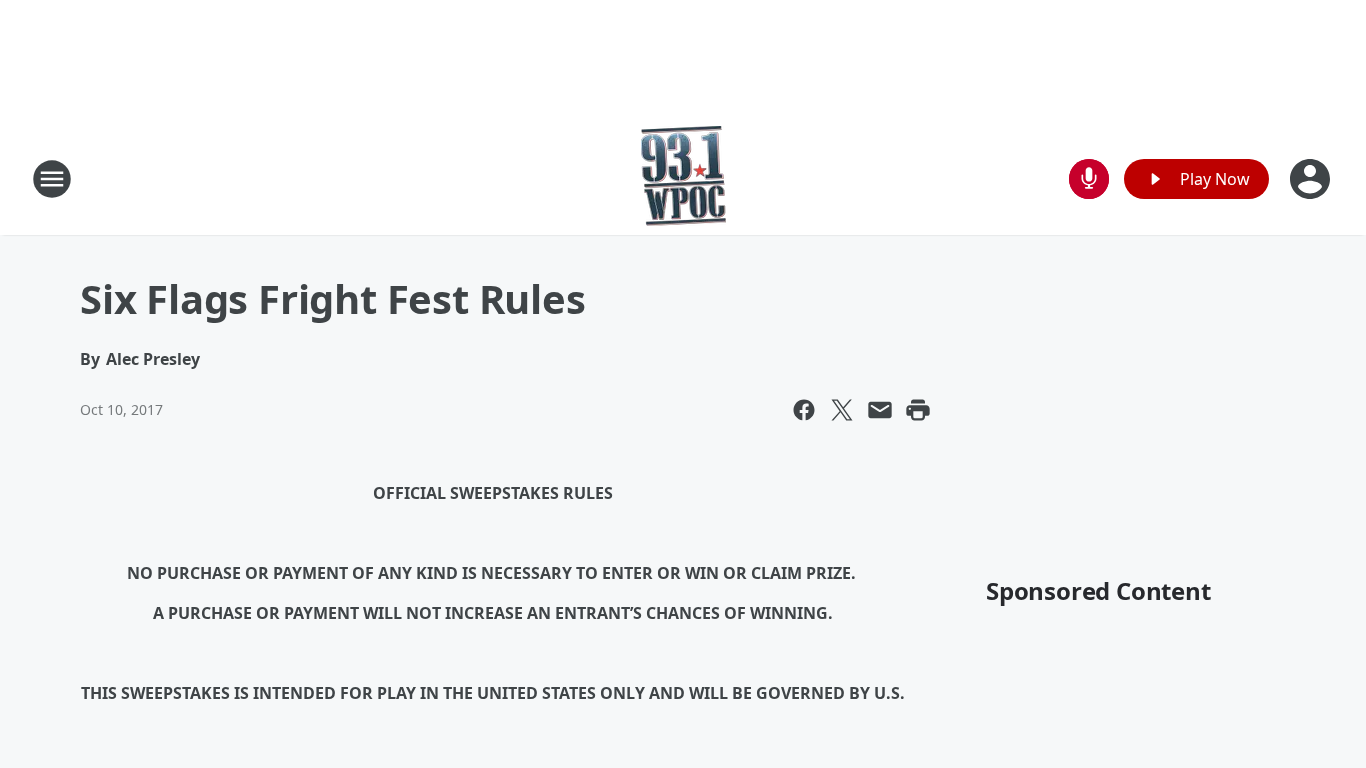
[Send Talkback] (1089, 179)
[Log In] (1312, 179)
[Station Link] (683, 178)
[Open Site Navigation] (52, 179)
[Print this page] (918, 410)
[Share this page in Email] (880, 410)
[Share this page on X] (842, 410)
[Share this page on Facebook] (804, 410)
